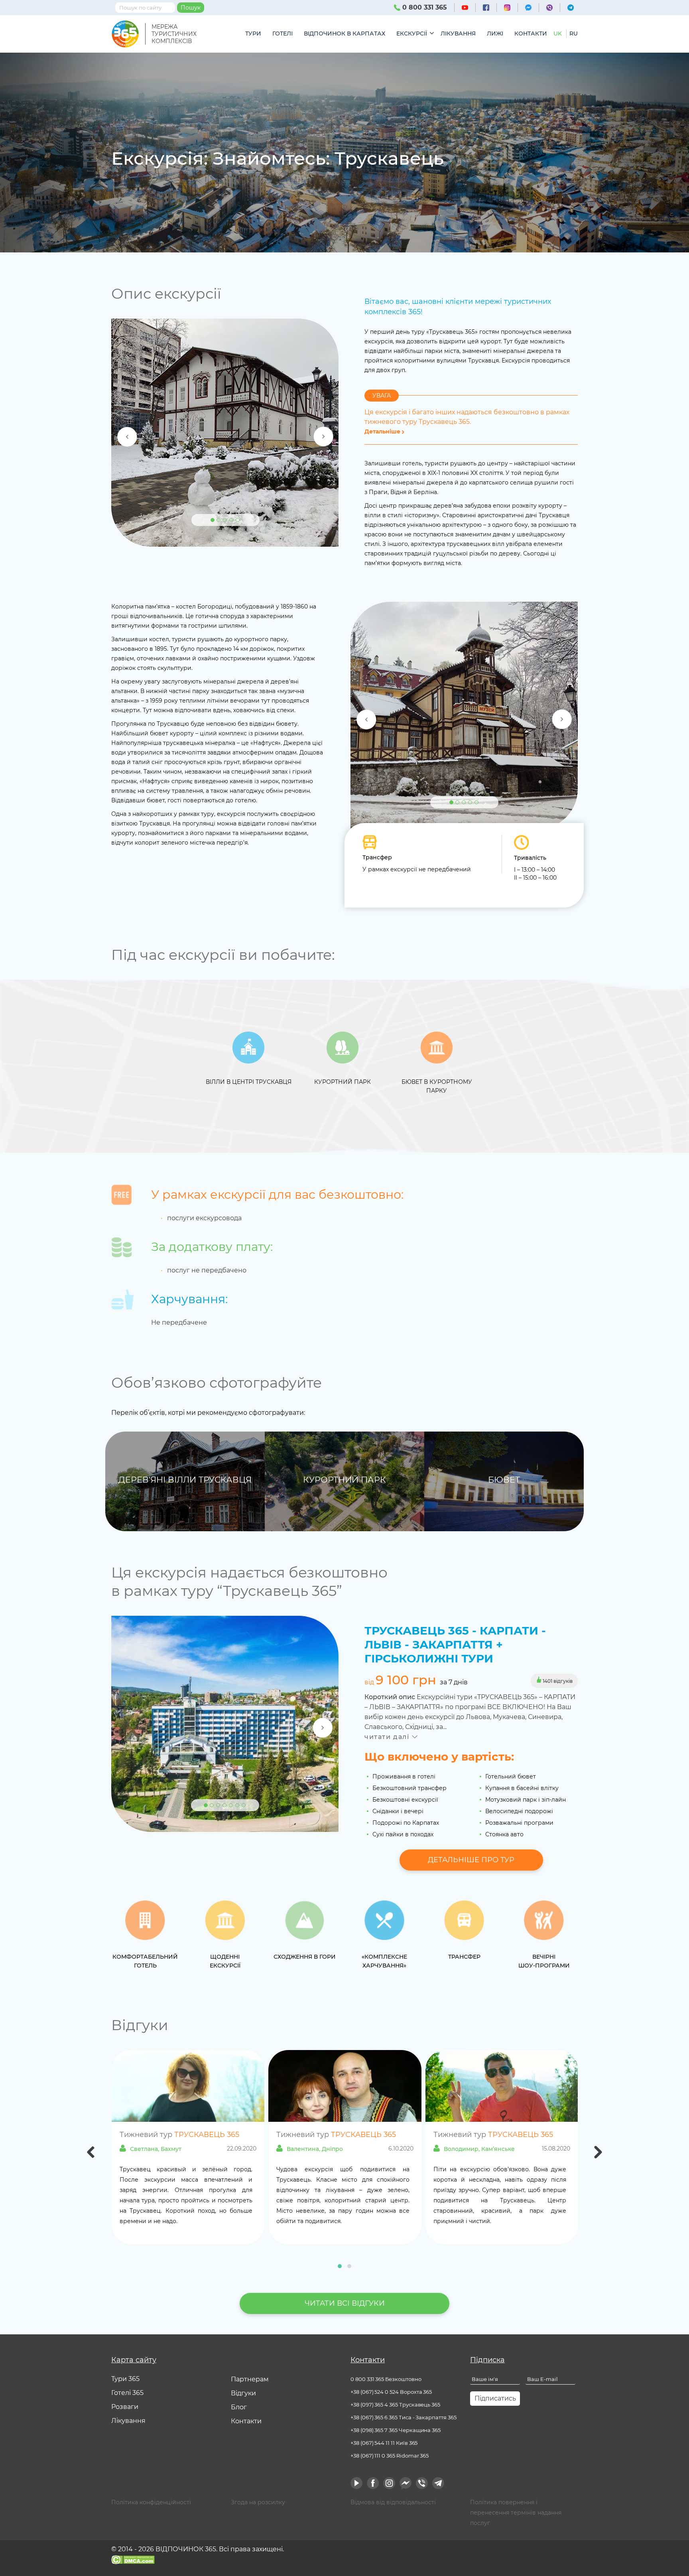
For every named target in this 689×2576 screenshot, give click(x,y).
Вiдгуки (243, 2393)
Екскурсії (412, 33)
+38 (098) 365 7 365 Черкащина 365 (396, 2430)
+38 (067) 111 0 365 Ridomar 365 (390, 2456)
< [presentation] (91, 2153)
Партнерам (250, 2379)
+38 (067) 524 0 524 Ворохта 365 (391, 2392)
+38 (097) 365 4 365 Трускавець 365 (395, 2405)
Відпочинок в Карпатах (344, 33)
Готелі (282, 33)
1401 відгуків (557, 1681)
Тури (253, 33)
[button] (340, 2266)
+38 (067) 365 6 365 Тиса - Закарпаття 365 (404, 2417)
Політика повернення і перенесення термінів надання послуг (516, 2513)
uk (558, 33)
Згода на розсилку (258, 2502)
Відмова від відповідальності (393, 2502)
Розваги (125, 2407)
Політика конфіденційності (151, 2502)
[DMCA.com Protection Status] (133, 2559)
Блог (239, 2407)
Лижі (495, 33)
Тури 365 (125, 2379)
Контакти (531, 33)
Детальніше (383, 431)
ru (574, 33)
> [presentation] (598, 2153)
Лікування (458, 33)
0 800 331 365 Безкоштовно (386, 2379)
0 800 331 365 (424, 7)
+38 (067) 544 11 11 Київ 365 (384, 2443)
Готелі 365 (127, 2393)
